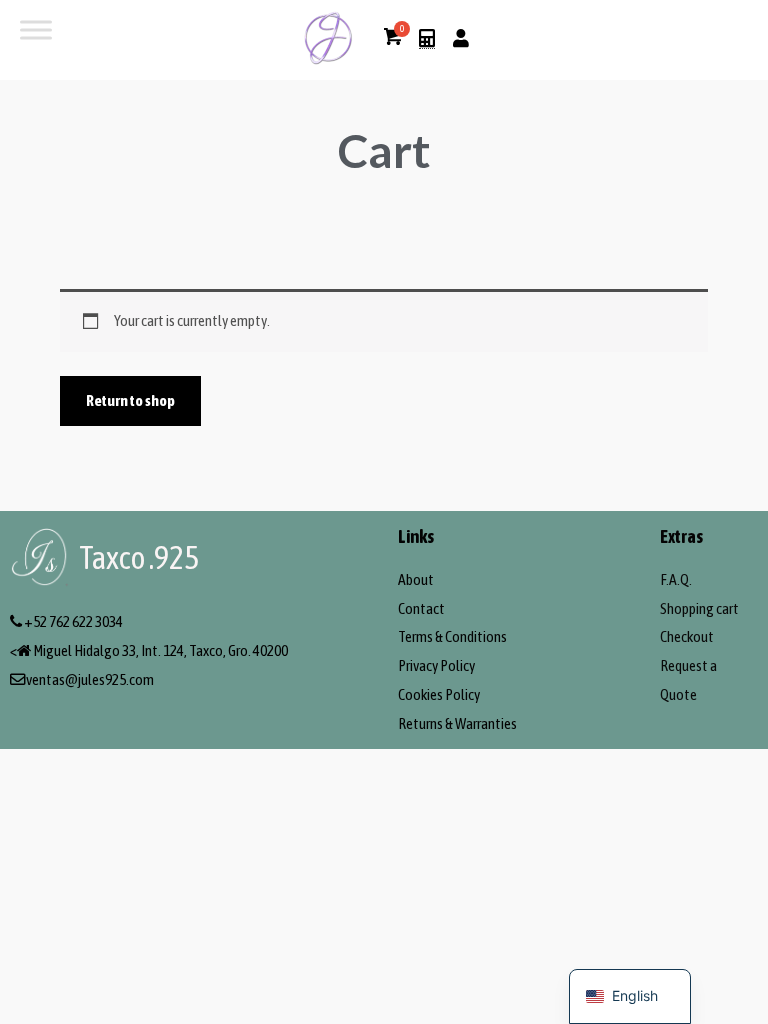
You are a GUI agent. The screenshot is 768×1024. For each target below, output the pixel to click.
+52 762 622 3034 (73, 621)
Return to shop (130, 400)
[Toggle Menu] (36, 29)
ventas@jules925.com (90, 679)
